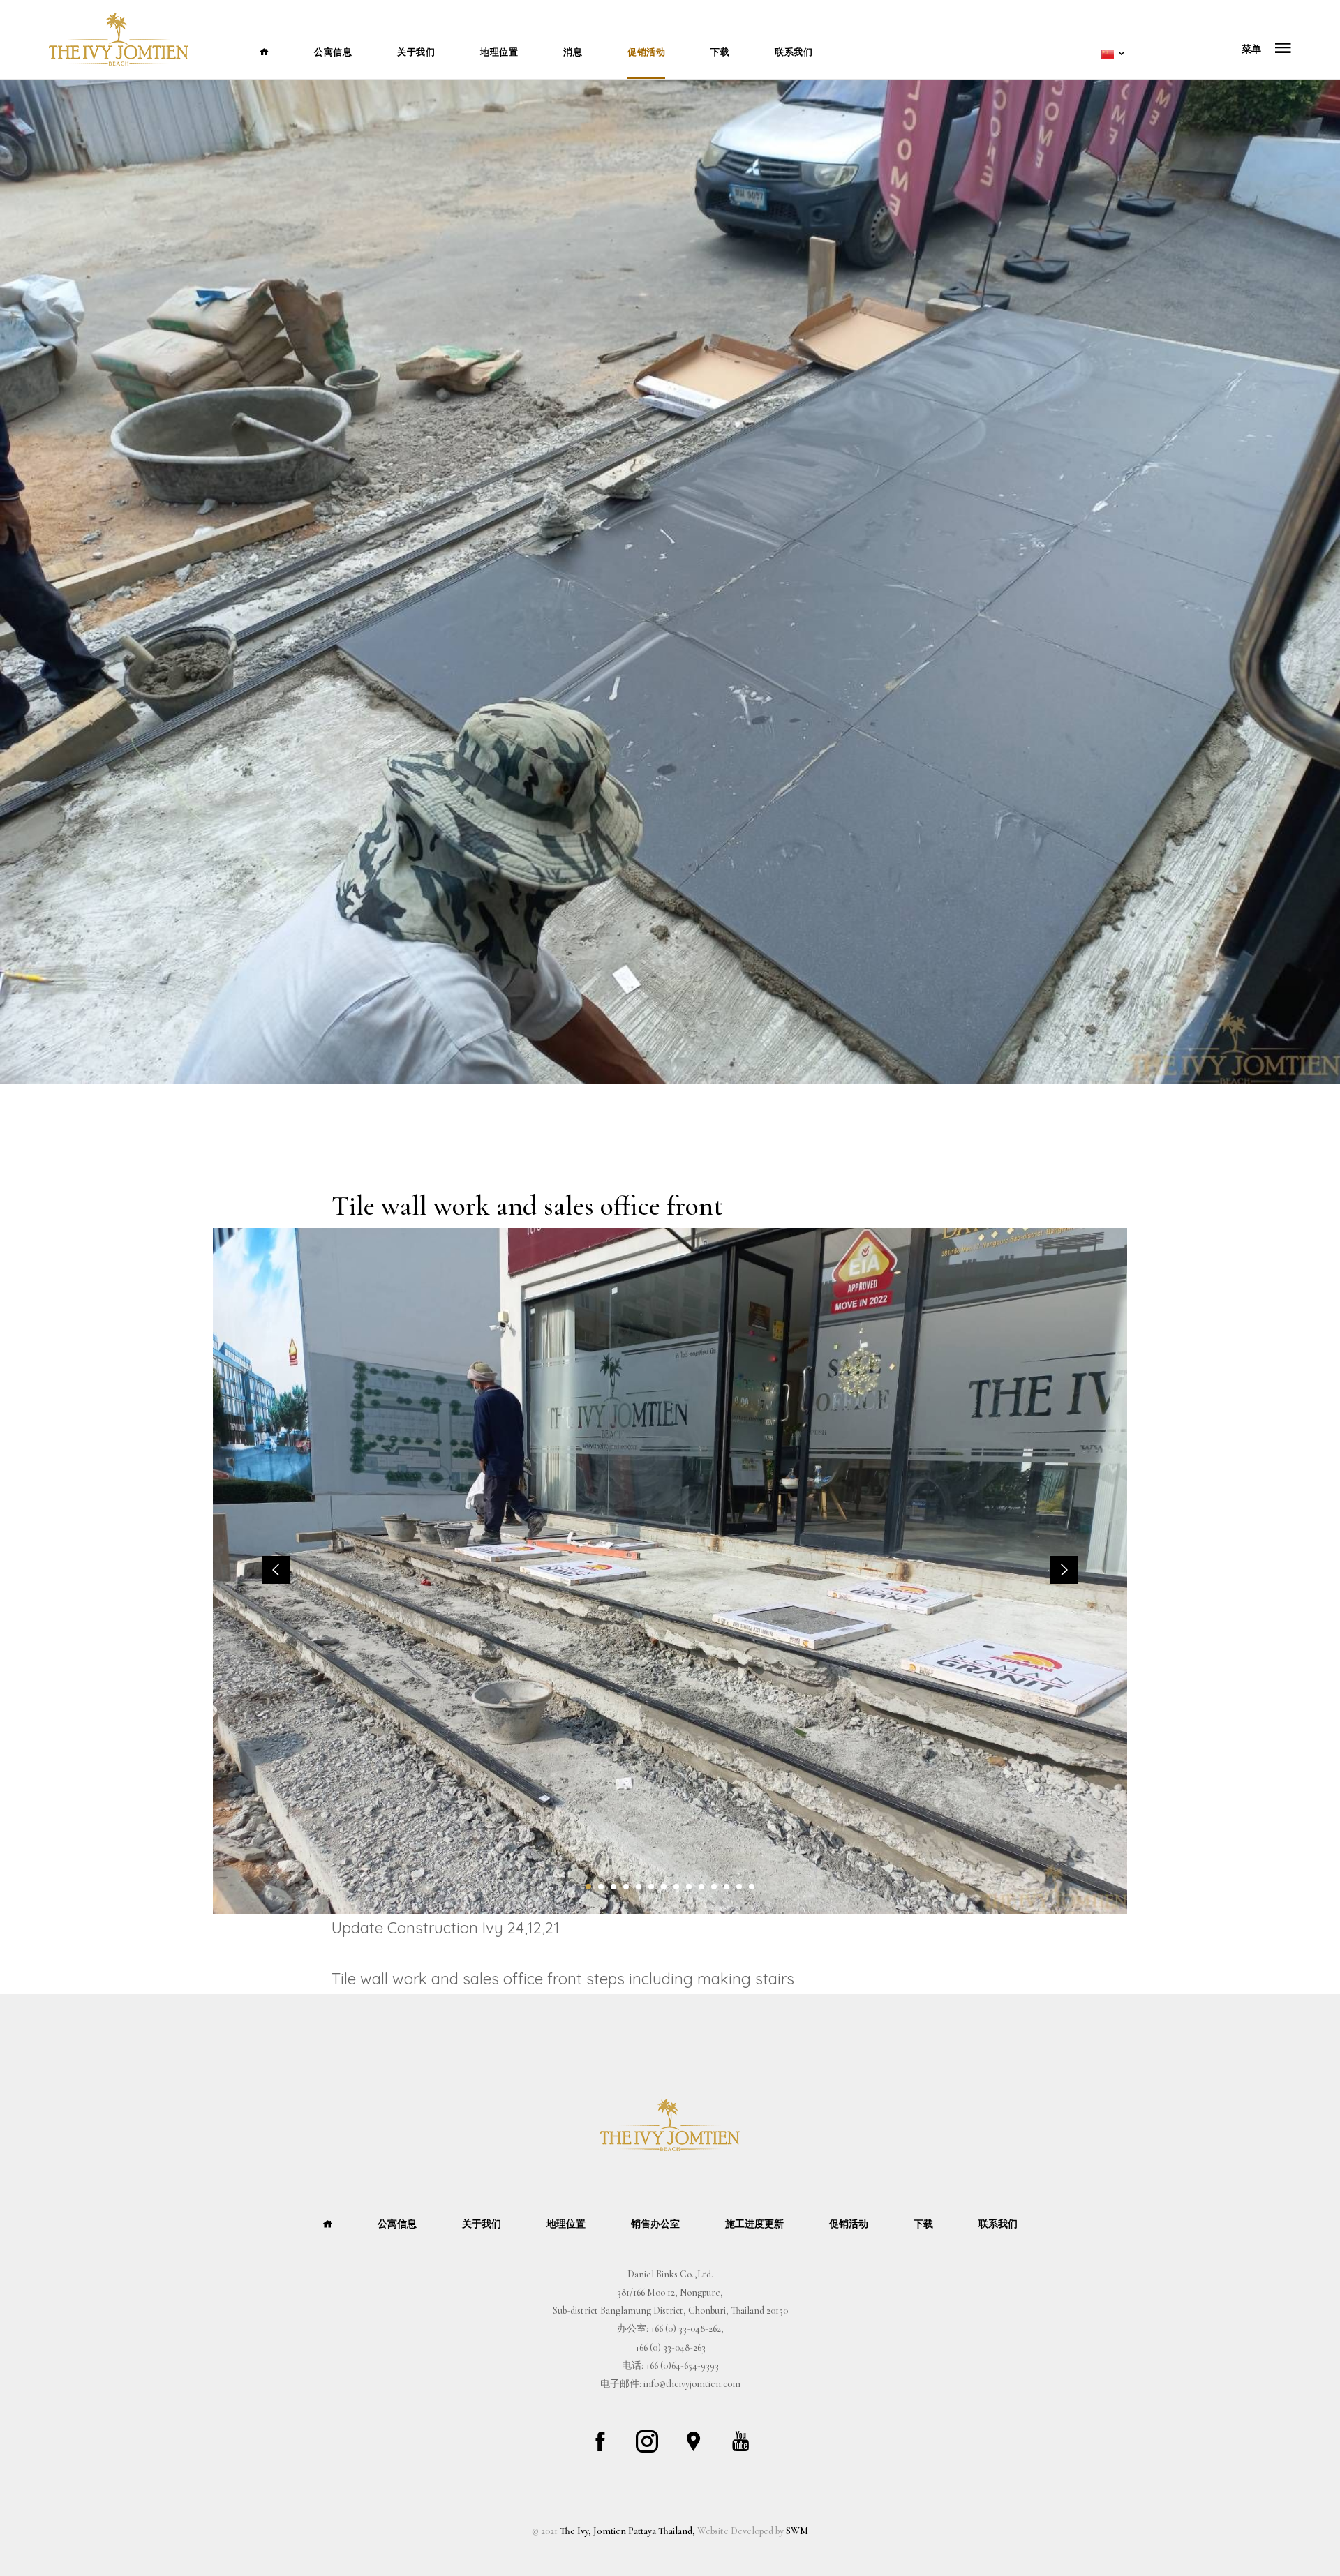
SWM (797, 2531)
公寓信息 (333, 52)
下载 (720, 52)
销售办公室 (655, 2224)
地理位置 (499, 52)
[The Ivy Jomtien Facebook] (600, 2441)
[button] (588, 1887)
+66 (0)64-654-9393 (682, 2366)
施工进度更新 (754, 2224)
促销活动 (646, 52)
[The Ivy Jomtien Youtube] (740, 2441)
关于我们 (416, 52)
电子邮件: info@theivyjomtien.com (670, 2384)
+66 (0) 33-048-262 (686, 2329)
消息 (573, 52)
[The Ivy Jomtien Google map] (694, 2441)
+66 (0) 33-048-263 (670, 2347)
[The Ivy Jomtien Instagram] (647, 2441)
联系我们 (794, 52)
